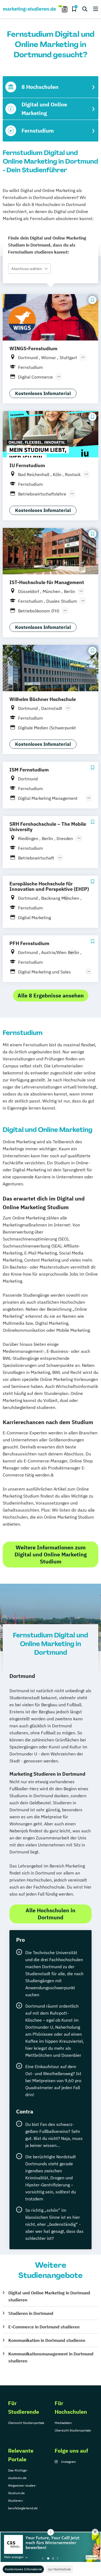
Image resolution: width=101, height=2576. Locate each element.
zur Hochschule (60, 2569)
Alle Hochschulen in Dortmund (50, 1914)
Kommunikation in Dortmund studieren (47, 2340)
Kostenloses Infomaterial (23, 2569)
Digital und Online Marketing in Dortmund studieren (49, 2296)
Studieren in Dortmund (31, 2313)
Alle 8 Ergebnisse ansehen (51, 995)
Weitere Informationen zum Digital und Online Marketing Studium (51, 1554)
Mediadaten (63, 2423)
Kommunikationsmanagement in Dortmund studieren (51, 2357)
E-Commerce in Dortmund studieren (44, 2327)
